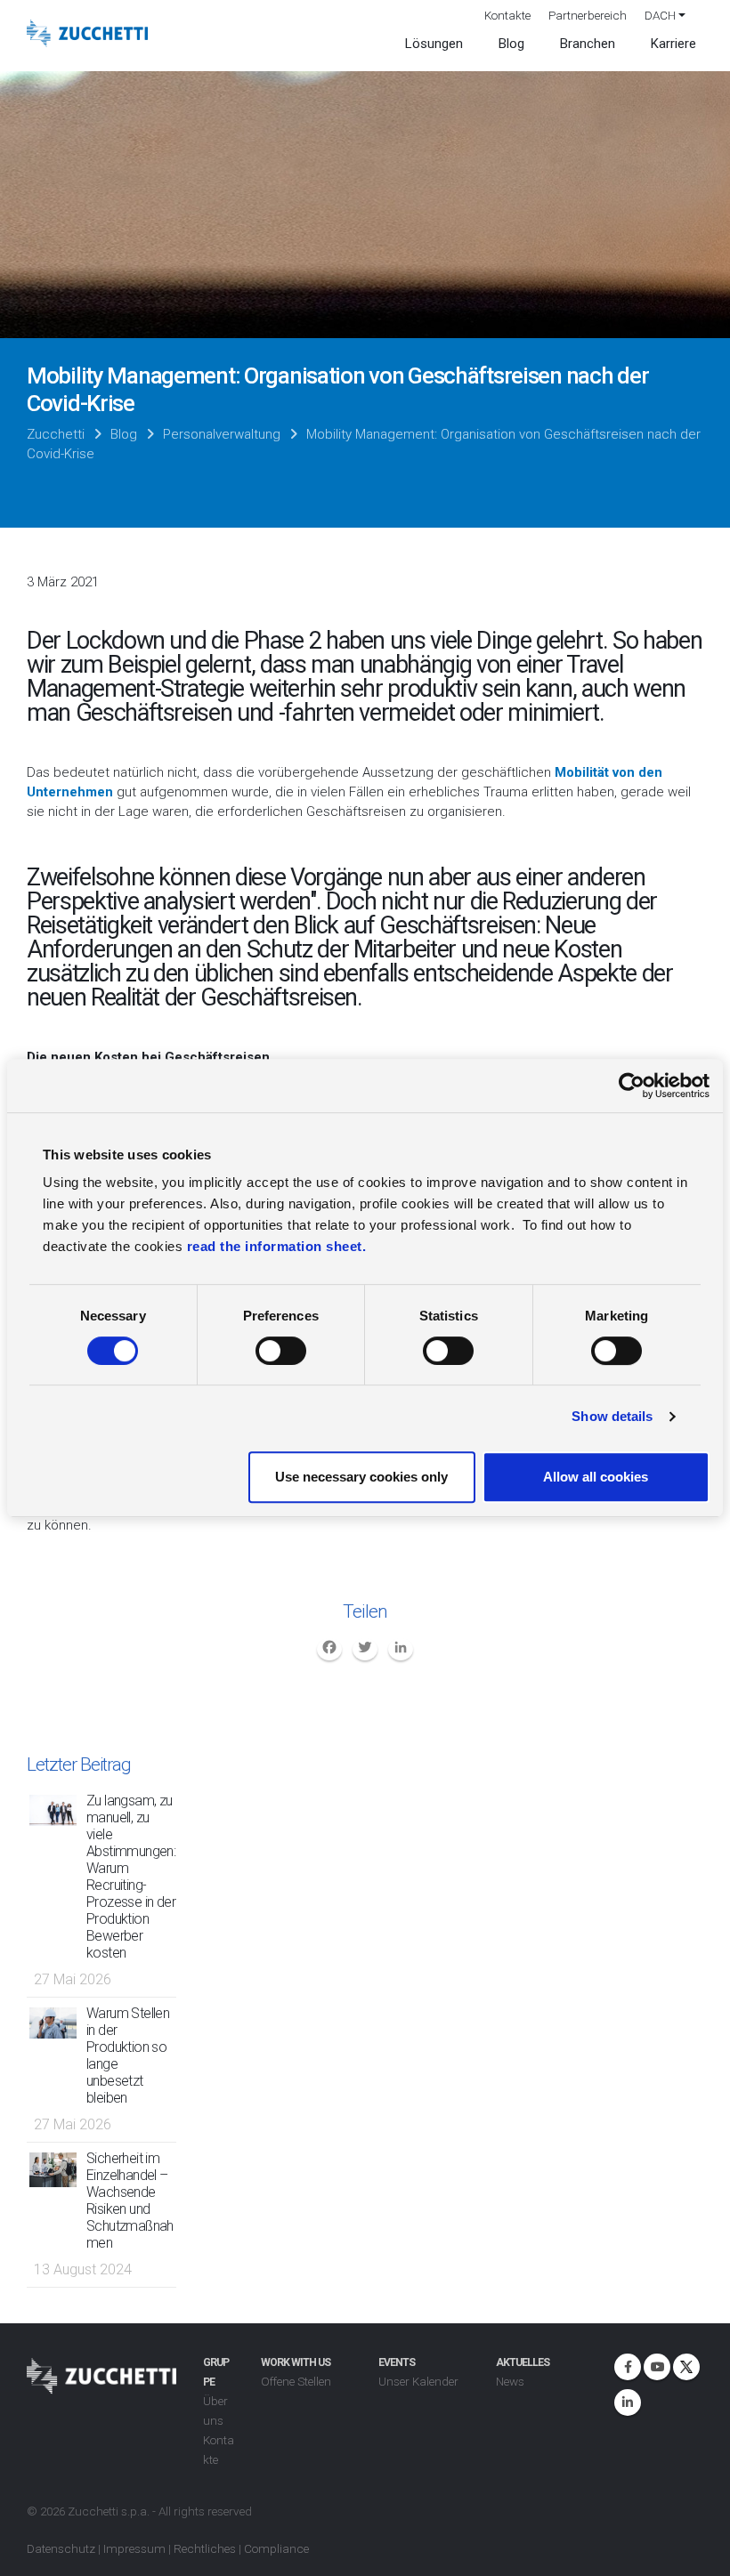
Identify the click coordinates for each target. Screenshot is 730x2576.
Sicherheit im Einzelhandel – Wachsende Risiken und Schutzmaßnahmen (130, 2201)
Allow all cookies (596, 1477)
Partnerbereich (588, 15)
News (510, 2381)
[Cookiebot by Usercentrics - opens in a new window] (632, 1086)
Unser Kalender (418, 2381)
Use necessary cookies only (361, 1477)
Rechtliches (205, 2548)
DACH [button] (660, 15)
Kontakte (507, 15)
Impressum (134, 2548)
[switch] (281, 1351)
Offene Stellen (296, 2381)
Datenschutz (61, 2548)
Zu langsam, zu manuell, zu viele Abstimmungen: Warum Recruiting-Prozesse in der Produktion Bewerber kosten (131, 1877)
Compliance (276, 2548)
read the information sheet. (277, 1246)
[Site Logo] (87, 34)
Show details (612, 1416)
